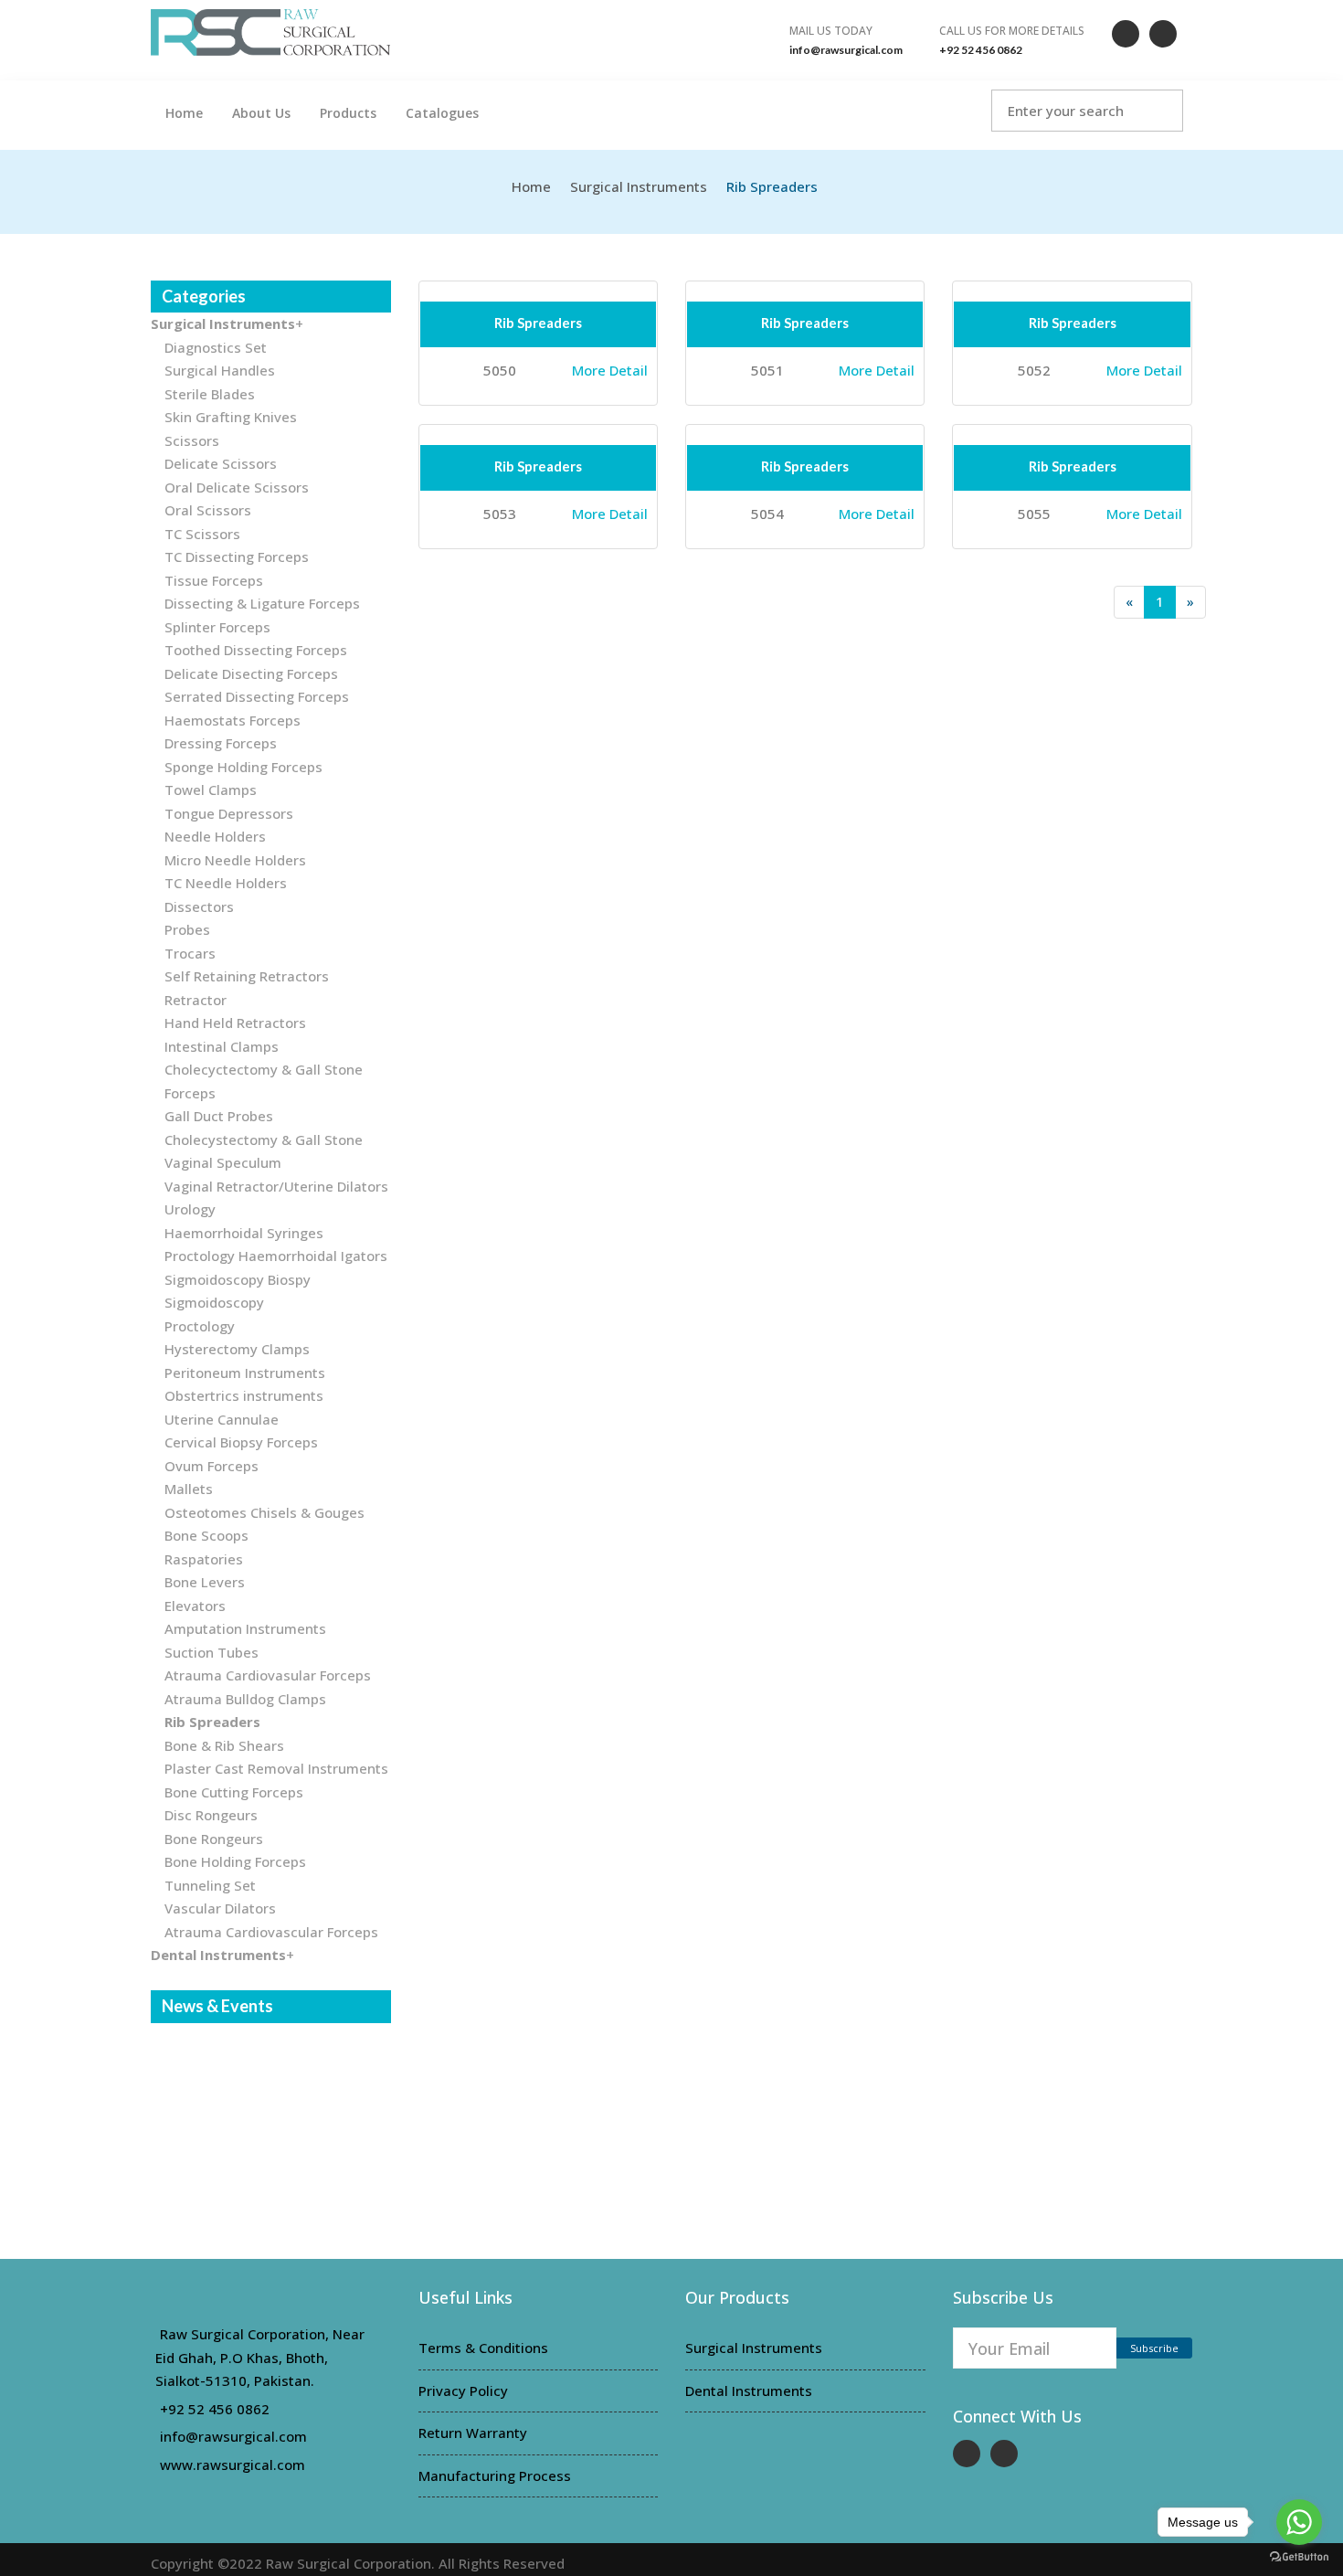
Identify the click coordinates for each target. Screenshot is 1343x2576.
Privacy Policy (463, 2390)
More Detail (610, 370)
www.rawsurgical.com (233, 2465)
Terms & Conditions (483, 2348)
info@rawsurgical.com (233, 2436)
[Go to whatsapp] (1299, 2522)
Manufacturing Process (495, 2475)
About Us (261, 113)
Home (184, 113)
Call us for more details (1012, 31)
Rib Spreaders (538, 323)
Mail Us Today (831, 31)
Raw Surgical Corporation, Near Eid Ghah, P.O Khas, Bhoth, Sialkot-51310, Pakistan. (260, 2357)
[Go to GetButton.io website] (1299, 2557)
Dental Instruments (749, 2390)
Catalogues (442, 113)
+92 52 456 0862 (215, 2409)
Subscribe (1154, 2348)
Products (348, 113)
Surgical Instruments (639, 186)
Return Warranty (473, 2433)
